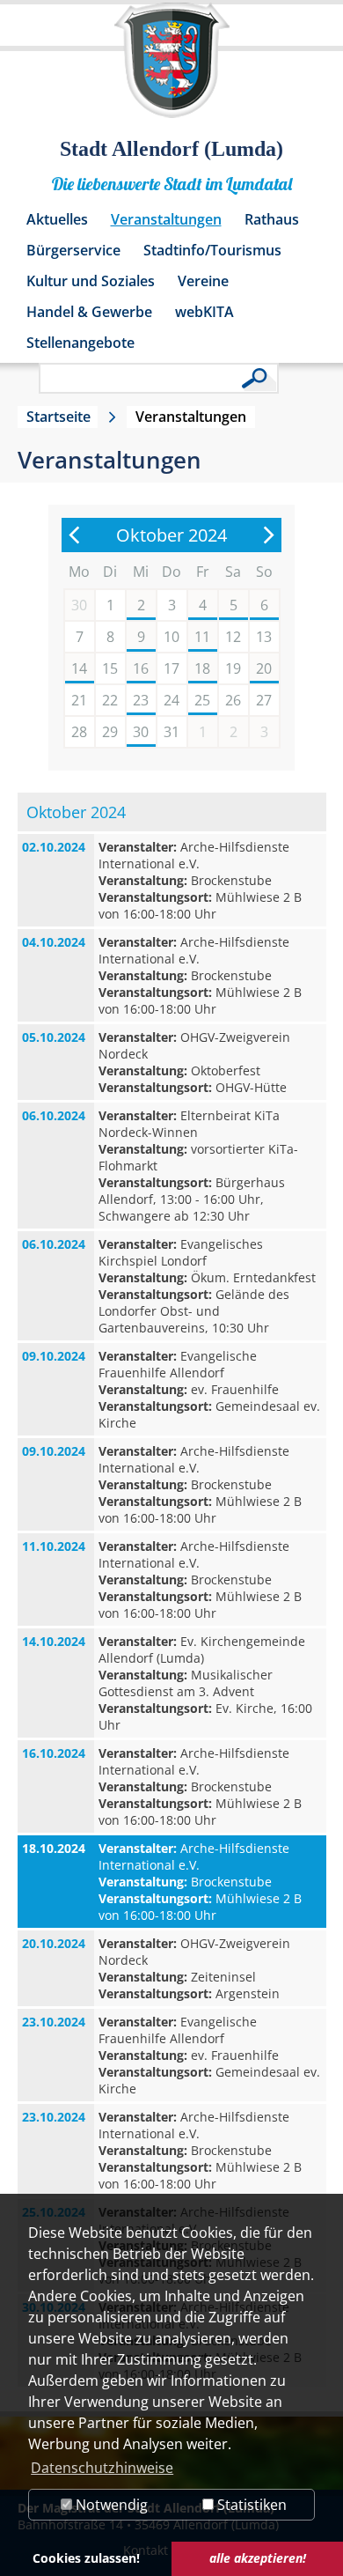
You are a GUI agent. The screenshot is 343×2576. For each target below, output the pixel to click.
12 (233, 637)
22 (110, 700)
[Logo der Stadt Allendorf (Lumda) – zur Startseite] (172, 69)
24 (171, 700)
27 (264, 700)
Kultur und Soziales (91, 281)
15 (110, 668)
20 (264, 668)
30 (141, 732)
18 (202, 668)
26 (233, 700)
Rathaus (272, 219)
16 (141, 668)
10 (171, 637)
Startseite (58, 417)
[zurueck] (75, 535)
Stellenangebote (80, 343)
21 (79, 700)
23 (141, 700)
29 (110, 732)
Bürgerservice (73, 250)
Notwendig (110, 2505)
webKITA (204, 312)
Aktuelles (57, 219)
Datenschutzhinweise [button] (102, 2468)
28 (79, 732)
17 (171, 668)
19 (233, 668)
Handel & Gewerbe (89, 312)
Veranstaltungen (166, 219)
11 (202, 637)
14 (79, 668)
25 (202, 700)
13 (264, 637)
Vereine (203, 281)
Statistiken (250, 2505)
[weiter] (268, 535)
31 (171, 732)
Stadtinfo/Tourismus (212, 250)
